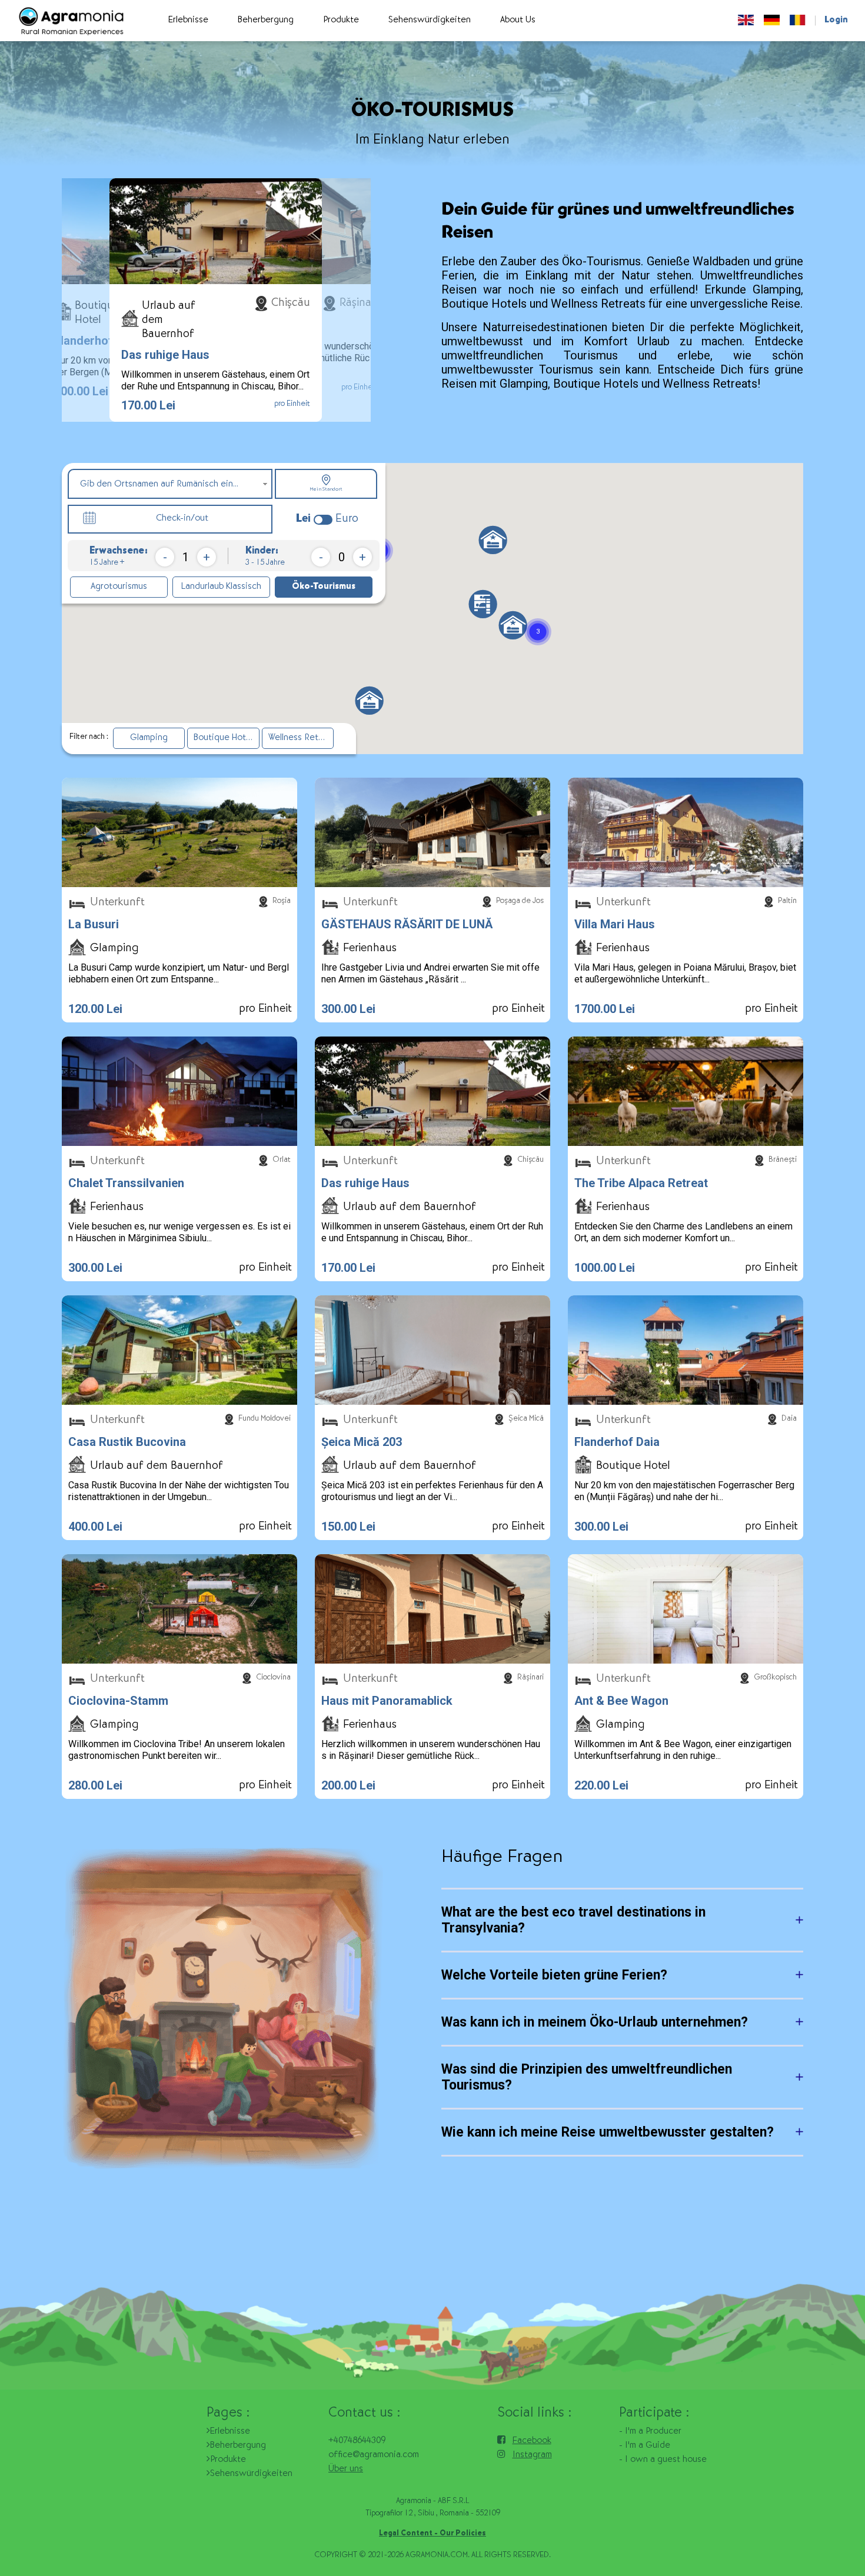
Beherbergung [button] (266, 21)
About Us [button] (518, 21)
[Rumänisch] (798, 21)
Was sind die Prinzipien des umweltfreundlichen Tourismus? (587, 2077)
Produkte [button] (341, 21)
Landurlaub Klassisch (221, 587)
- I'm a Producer (650, 2432)
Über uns (346, 2470)
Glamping (149, 738)
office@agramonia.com (374, 2455)
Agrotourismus (119, 587)
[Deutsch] (772, 21)
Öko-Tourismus (324, 587)
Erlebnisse (230, 2432)
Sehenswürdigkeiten (251, 2474)
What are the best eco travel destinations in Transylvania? (573, 1920)
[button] (483, 604)
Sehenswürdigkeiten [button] (430, 21)
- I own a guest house (663, 2460)
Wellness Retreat (301, 738)
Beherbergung (238, 2446)
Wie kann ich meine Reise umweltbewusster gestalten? (608, 2132)
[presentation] (87, 300)
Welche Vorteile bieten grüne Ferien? (554, 1975)
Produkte (228, 2460)
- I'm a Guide (645, 2446)
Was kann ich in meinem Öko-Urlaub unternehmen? (595, 2022)
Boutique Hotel (223, 738)
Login (836, 21)
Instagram (532, 2455)
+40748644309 (357, 2441)
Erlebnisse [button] (188, 21)
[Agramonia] (71, 21)
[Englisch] (746, 21)
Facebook (532, 2441)
